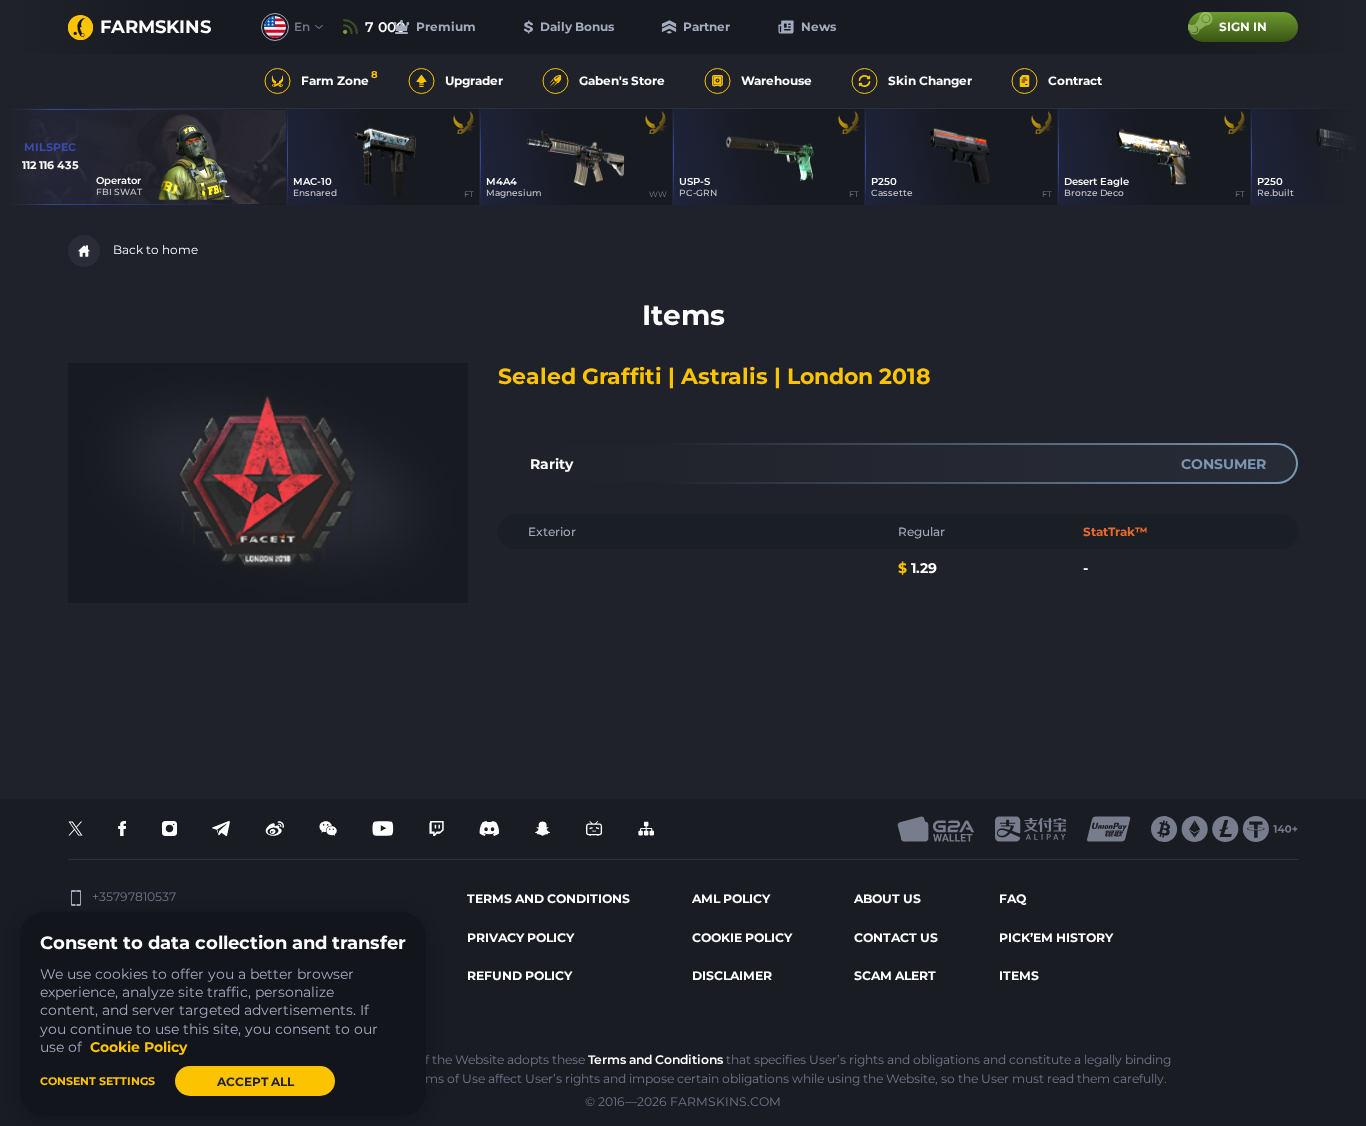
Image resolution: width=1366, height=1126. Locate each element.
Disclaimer (732, 975)
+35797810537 (134, 897)
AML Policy (731, 898)
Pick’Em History (1056, 937)
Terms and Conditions (655, 1059)
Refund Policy (519, 975)
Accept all (255, 1081)
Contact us (896, 937)
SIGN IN (1243, 26)
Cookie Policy (742, 937)
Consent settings (97, 1081)
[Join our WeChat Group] (328, 829)
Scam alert (895, 975)
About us (887, 898)
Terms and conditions (548, 898)
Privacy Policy (520, 937)
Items (1019, 975)
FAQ (1012, 898)
